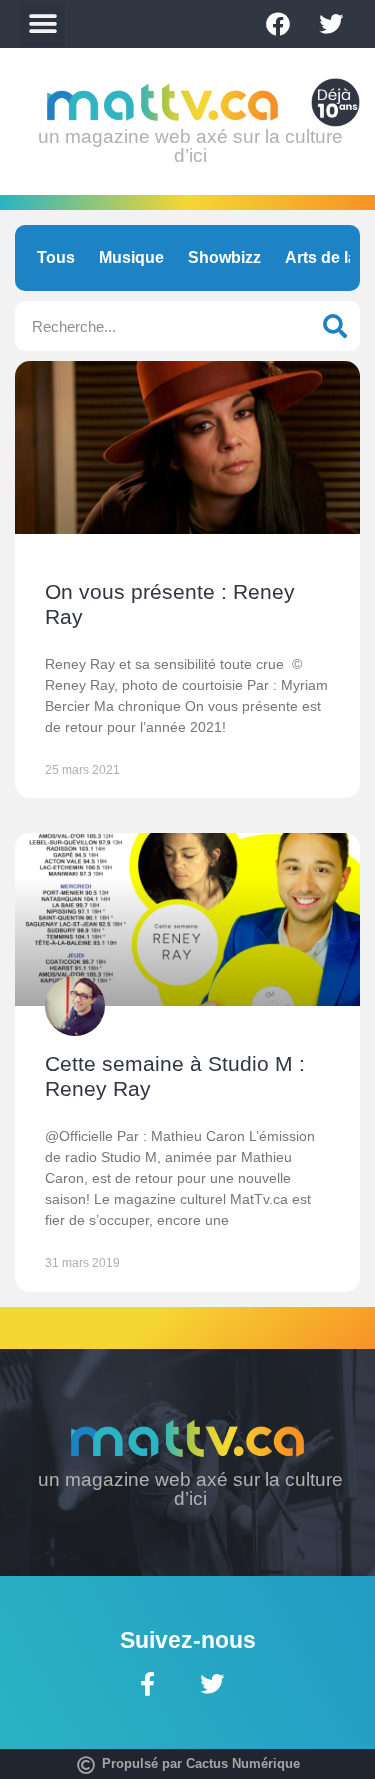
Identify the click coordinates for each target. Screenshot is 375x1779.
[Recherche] (335, 326)
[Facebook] (278, 24)
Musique (131, 257)
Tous (56, 257)
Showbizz (224, 257)
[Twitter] (331, 24)
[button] (42, 24)
